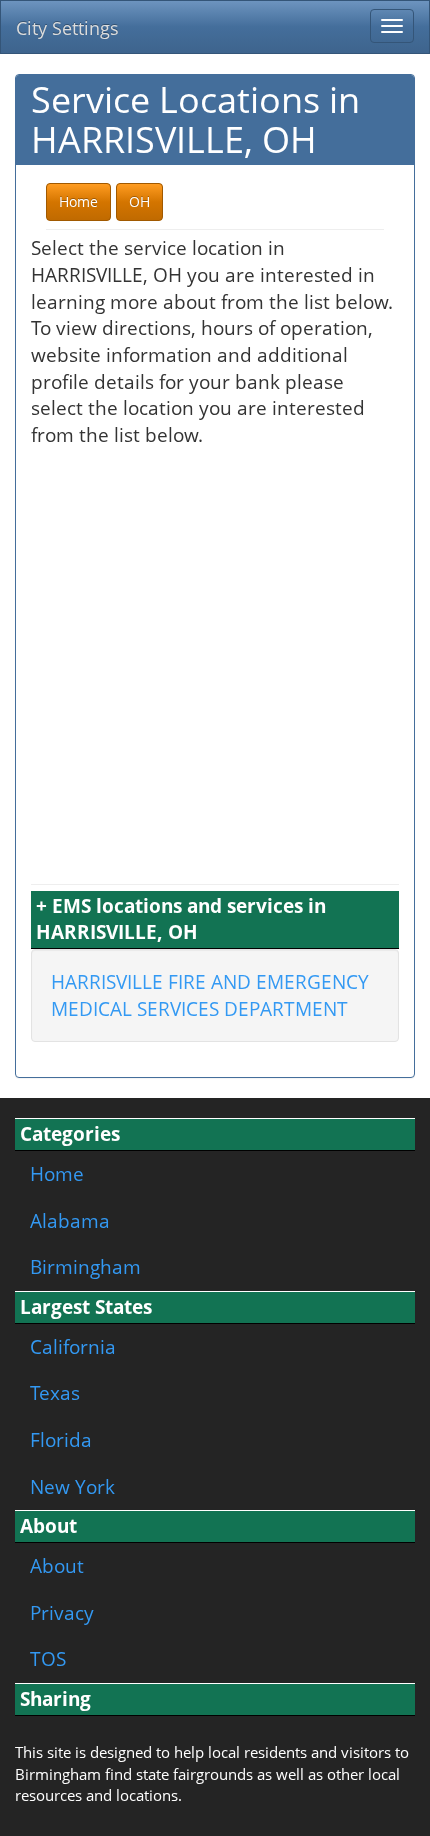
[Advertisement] (215, 664)
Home (57, 1173)
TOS (48, 1658)
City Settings (67, 28)
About (57, 1565)
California (73, 1346)
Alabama (70, 1220)
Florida (61, 1439)
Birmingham (85, 1266)
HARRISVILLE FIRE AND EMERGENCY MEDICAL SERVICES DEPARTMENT (210, 995)
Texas (55, 1392)
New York (72, 1486)
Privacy (62, 1612)
